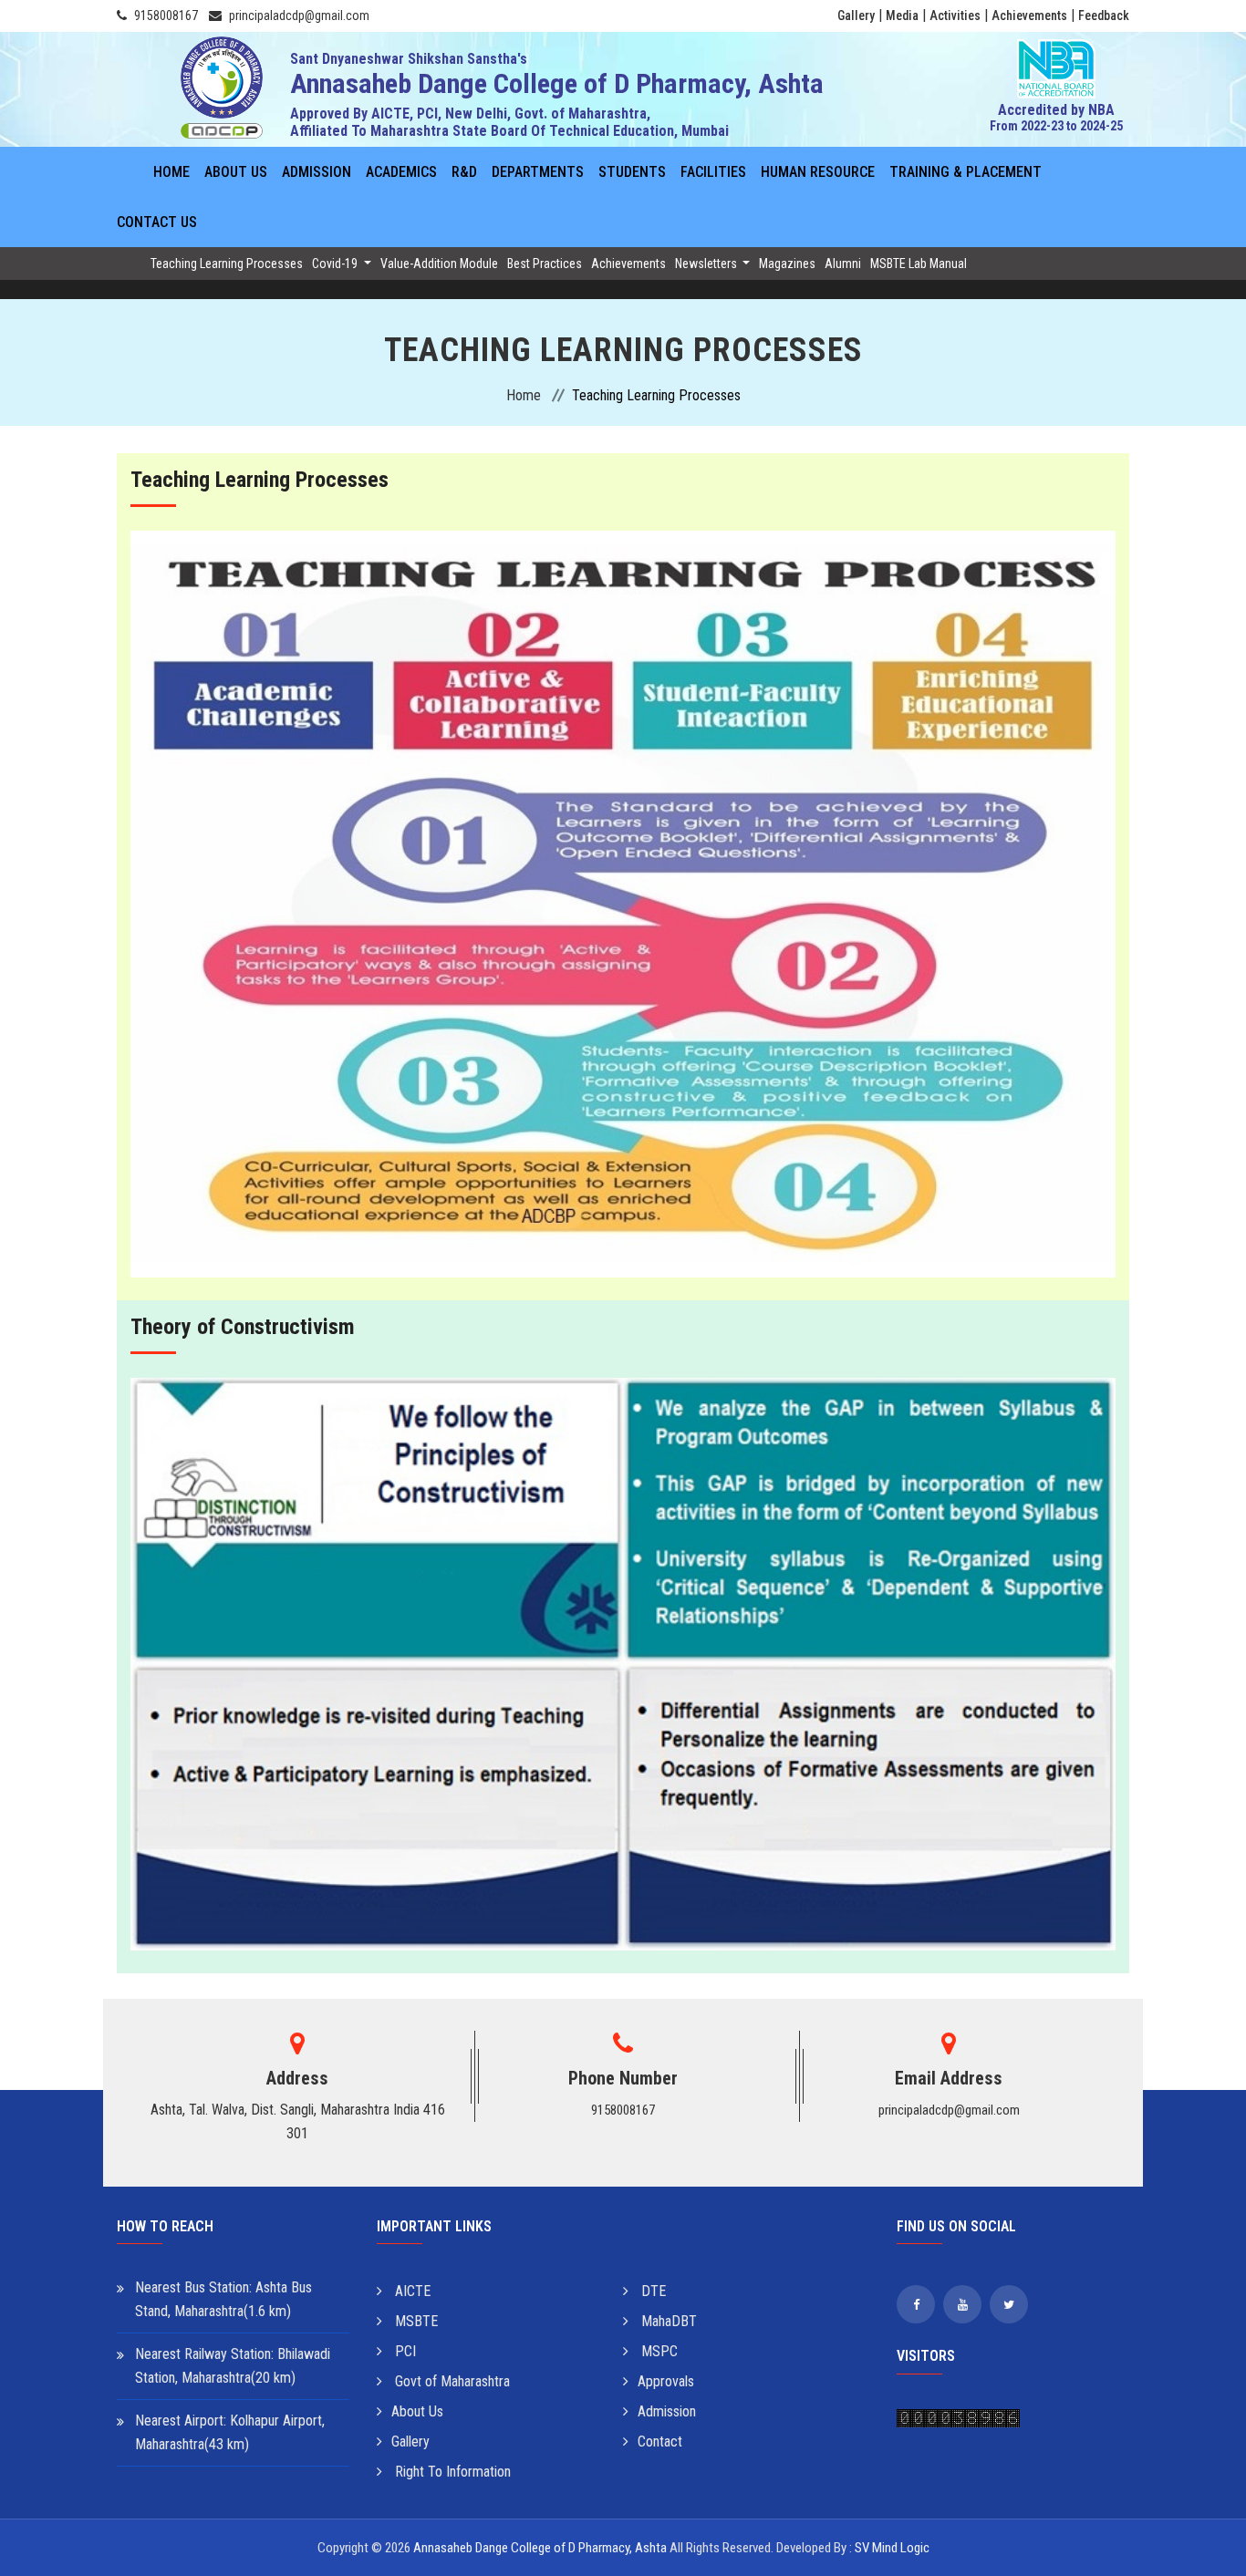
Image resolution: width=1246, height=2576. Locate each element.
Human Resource (818, 172)
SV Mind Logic (892, 2548)
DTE (652, 2291)
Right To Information (451, 2472)
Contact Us (157, 222)
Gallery (856, 16)
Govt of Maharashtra (451, 2381)
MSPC (658, 2351)
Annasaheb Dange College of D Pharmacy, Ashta (540, 2548)
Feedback (1104, 16)
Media (902, 16)
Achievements (1029, 16)
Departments (538, 172)
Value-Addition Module (439, 264)
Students (632, 172)
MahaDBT (667, 2321)
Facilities (713, 172)
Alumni (843, 264)
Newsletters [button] (707, 264)
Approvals (666, 2381)
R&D (464, 172)
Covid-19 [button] (336, 264)
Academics (401, 172)
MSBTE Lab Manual (919, 264)
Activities (955, 16)
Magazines (787, 264)
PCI (404, 2351)
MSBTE (415, 2321)
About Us (236, 172)
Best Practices (545, 264)
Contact (660, 2442)
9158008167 (166, 16)
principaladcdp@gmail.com (299, 16)
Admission (317, 172)
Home (171, 172)
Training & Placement (966, 172)
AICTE (411, 2291)
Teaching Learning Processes (227, 264)
